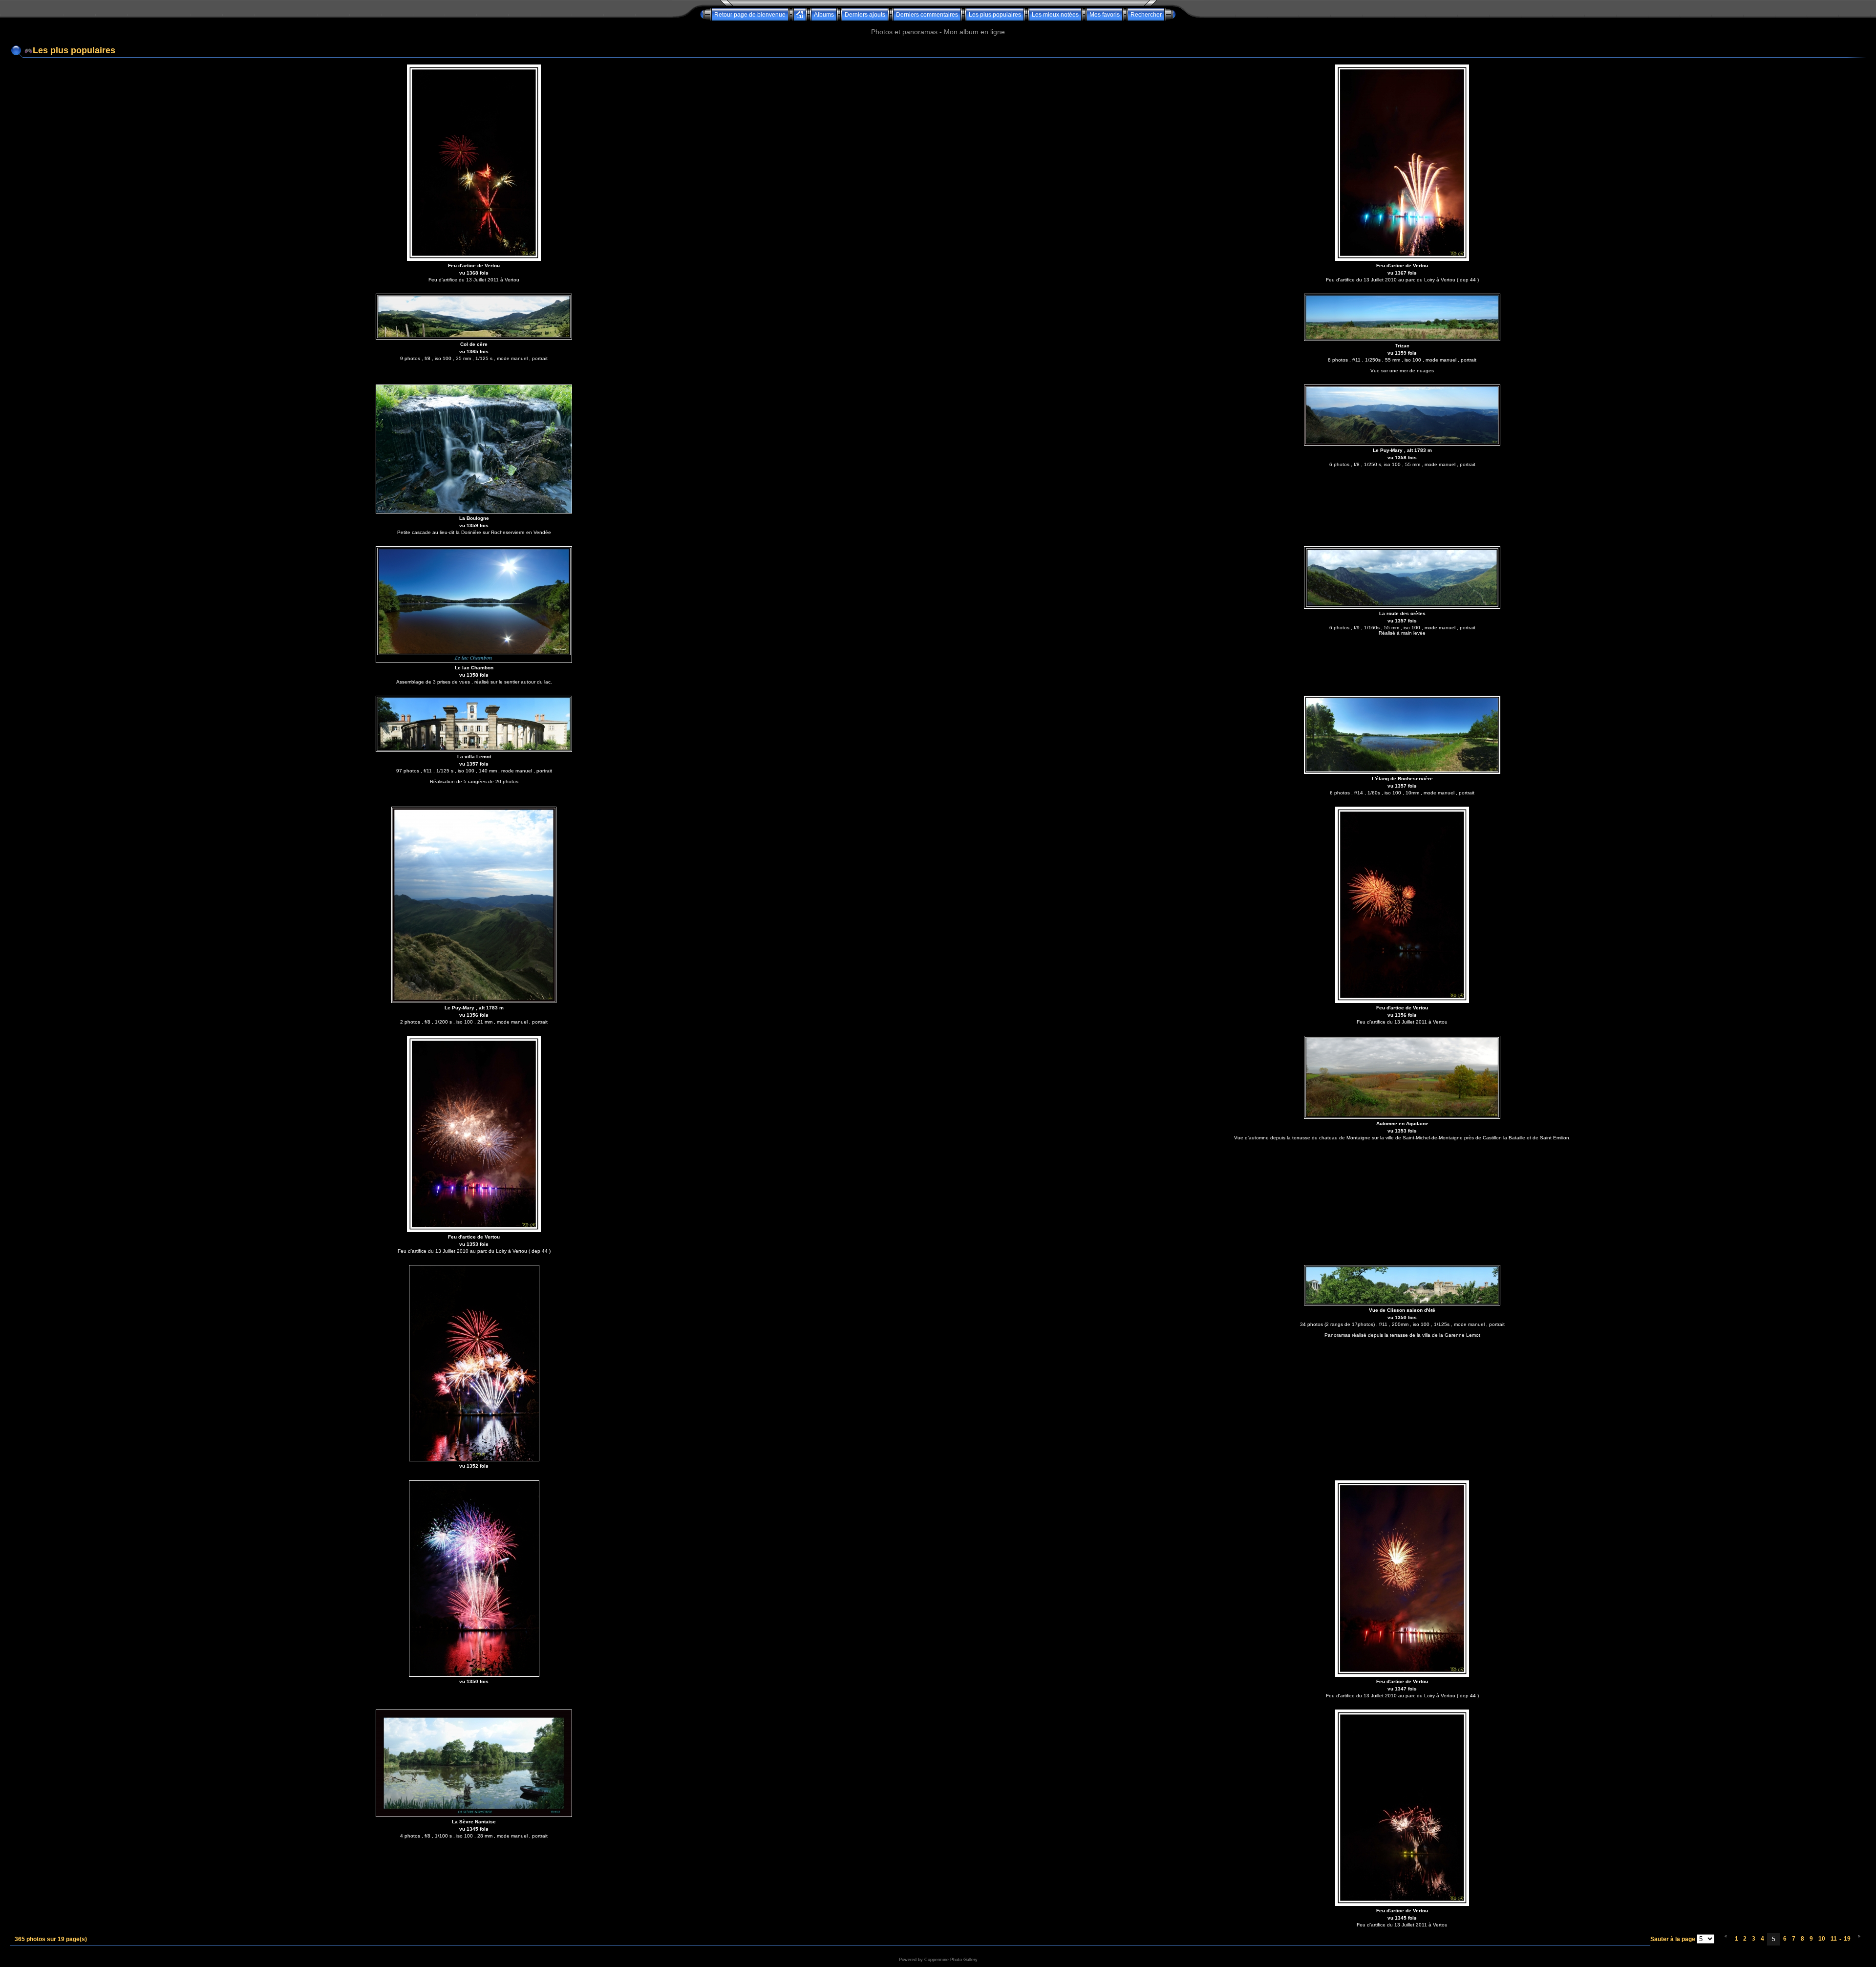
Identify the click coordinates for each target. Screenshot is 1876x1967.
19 (1847, 1939)
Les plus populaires (995, 15)
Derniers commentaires (927, 15)
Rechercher (1146, 15)
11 (1834, 1939)
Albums (824, 15)
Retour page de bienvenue (750, 15)
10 (1822, 1939)
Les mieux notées (1055, 15)
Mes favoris (1105, 15)
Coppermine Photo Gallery (951, 1960)
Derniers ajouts (865, 15)
